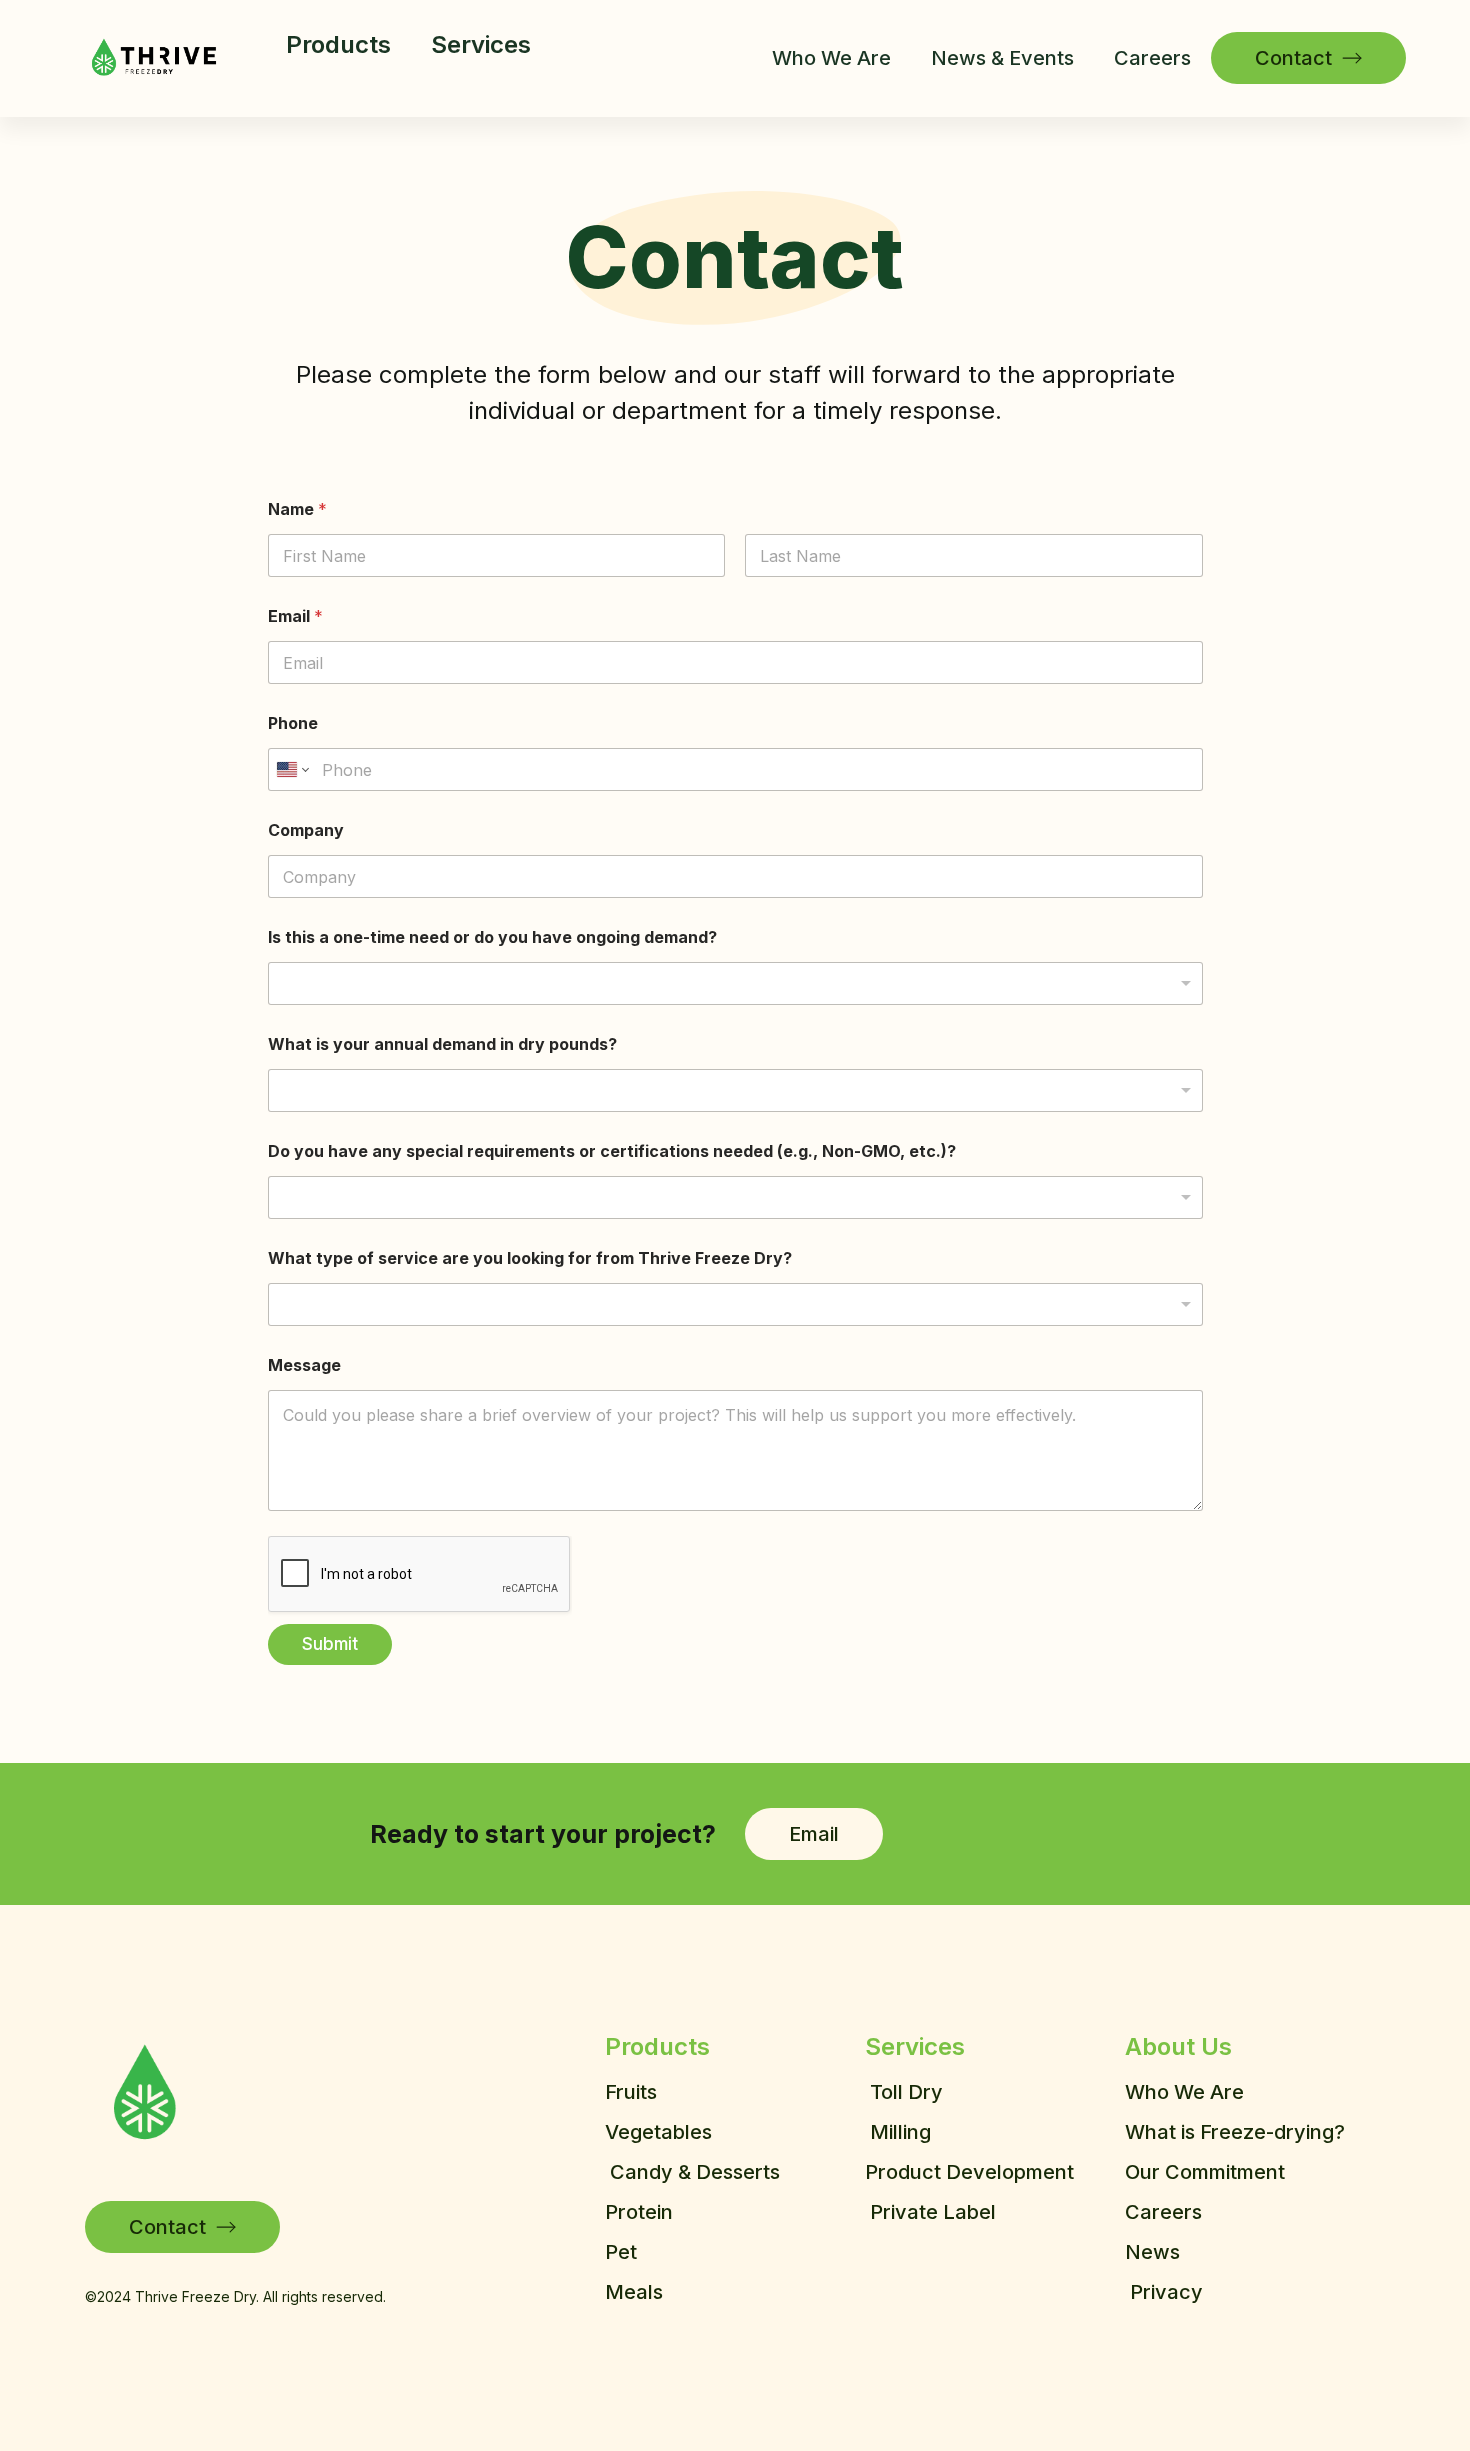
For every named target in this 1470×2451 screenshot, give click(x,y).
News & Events (1002, 58)
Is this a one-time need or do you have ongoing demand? (492, 937)
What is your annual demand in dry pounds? (442, 1044)
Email (295, 616)
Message (304, 1365)
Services (481, 44)
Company (306, 830)
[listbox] (735, 983)
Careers (1152, 58)
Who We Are (831, 58)
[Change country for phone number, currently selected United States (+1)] (291, 769)
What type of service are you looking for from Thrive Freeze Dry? (530, 1258)
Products (338, 44)
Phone (293, 723)
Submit (330, 1644)
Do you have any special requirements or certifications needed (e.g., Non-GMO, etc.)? (612, 1151)
